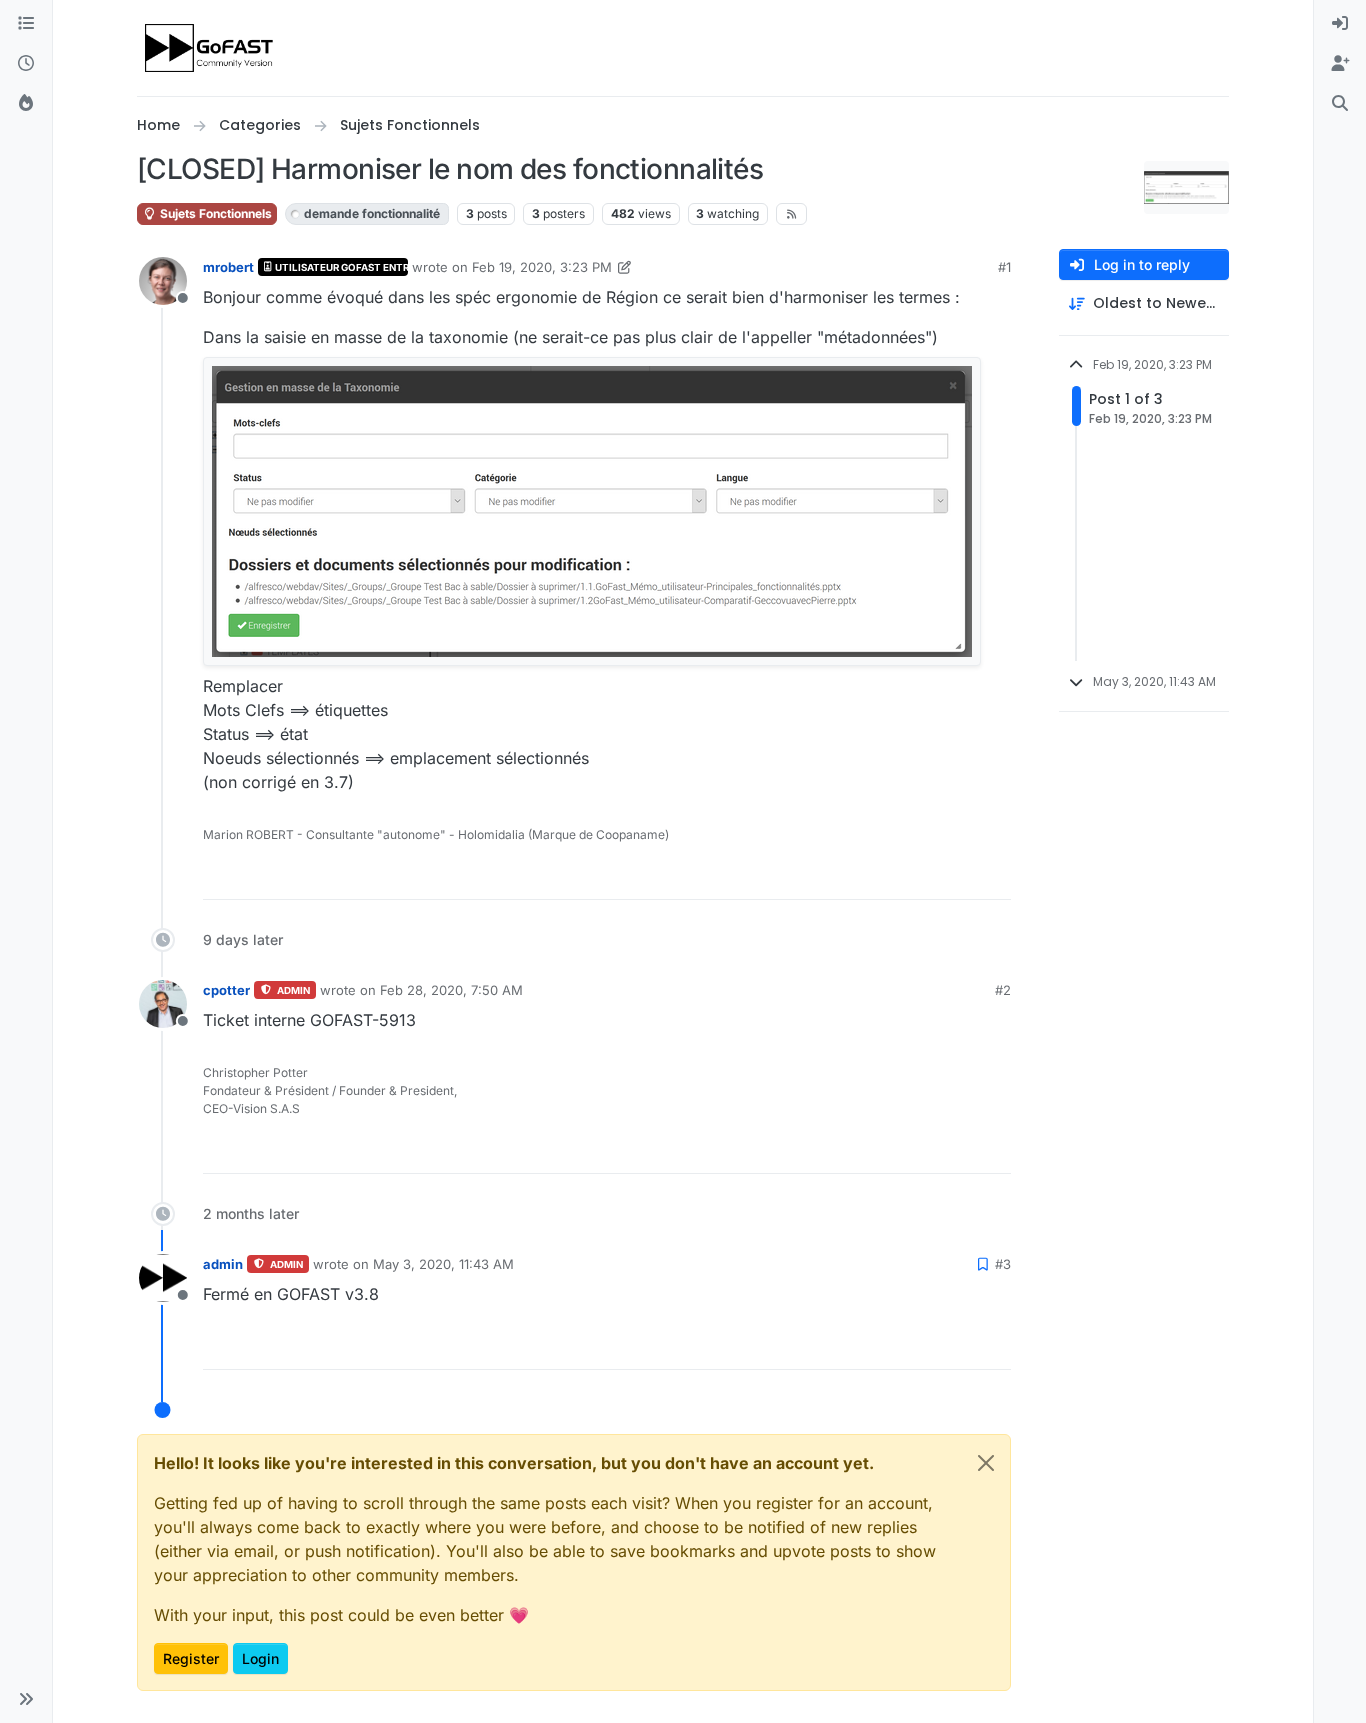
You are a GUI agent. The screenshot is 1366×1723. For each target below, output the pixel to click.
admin (223, 1264)
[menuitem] (1340, 24)
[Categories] (26, 24)
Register (191, 1658)
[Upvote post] (923, 875)
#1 (1004, 267)
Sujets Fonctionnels (214, 213)
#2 (1003, 990)
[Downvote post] (994, 875)
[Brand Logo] (210, 48)
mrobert (228, 267)
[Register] (1340, 64)
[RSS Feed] (791, 214)
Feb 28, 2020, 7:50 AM (451, 990)
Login (260, 1658)
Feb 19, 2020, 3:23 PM (542, 267)
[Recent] (26, 64)
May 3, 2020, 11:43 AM (443, 1264)
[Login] (1340, 24)
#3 (1003, 1264)
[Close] (986, 1463)
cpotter (226, 990)
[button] (26, 1699)
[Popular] (26, 104)
